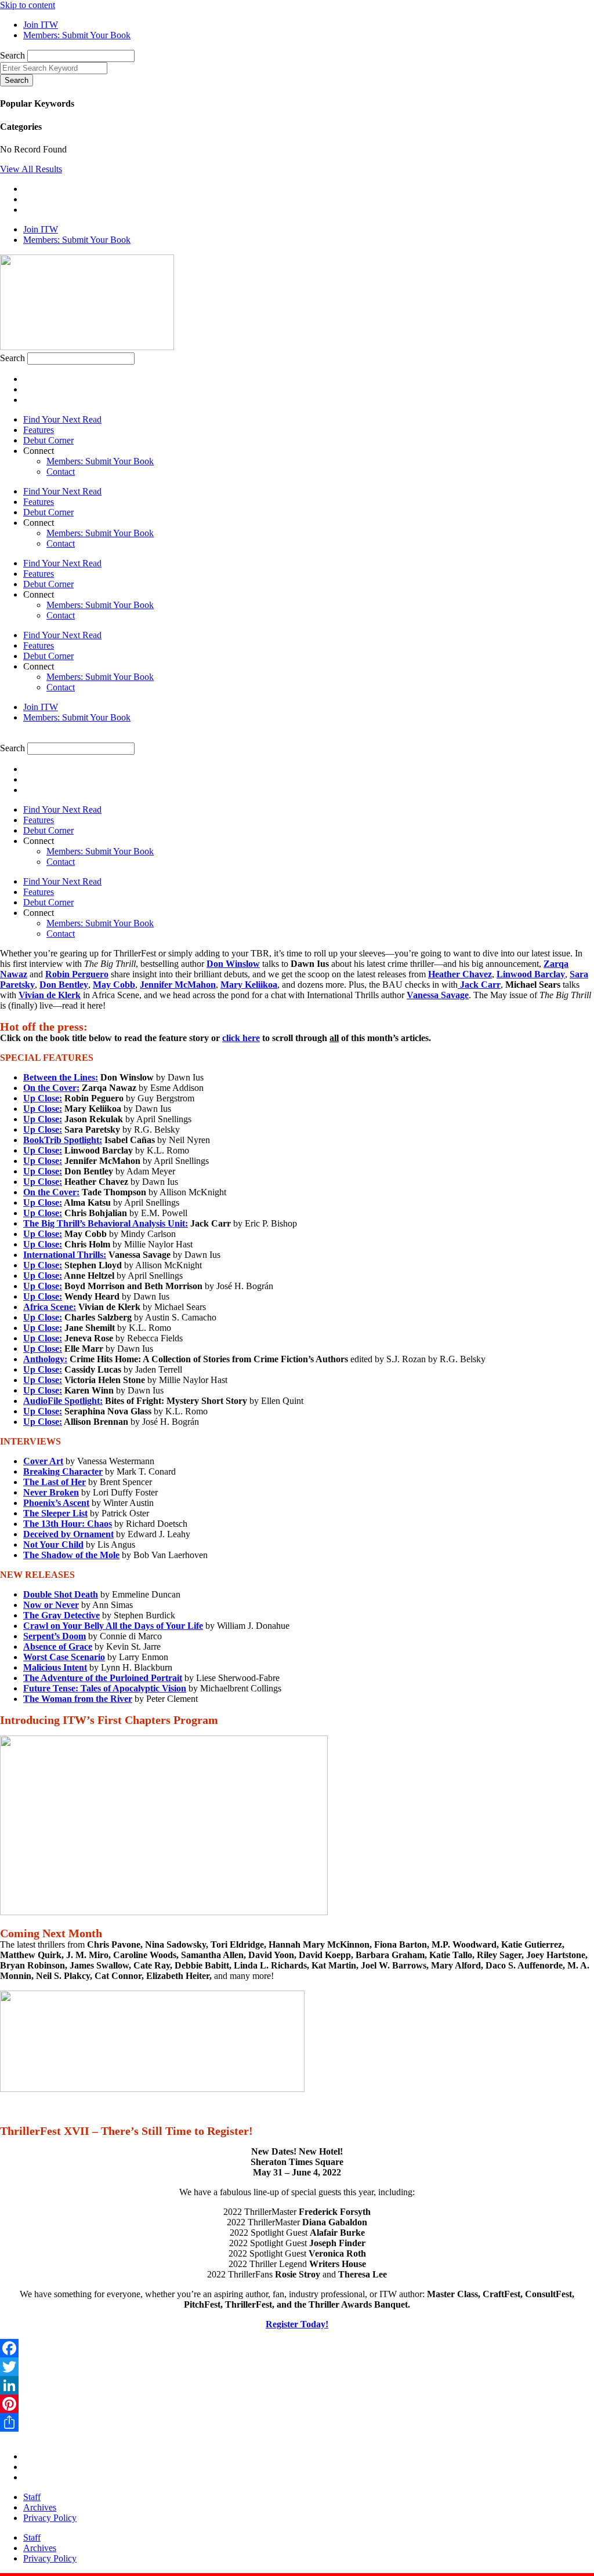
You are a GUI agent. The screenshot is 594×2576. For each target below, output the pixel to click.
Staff (32, 2497)
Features (39, 430)
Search (12, 55)
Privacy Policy (50, 2518)
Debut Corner (48, 440)
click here (241, 1038)
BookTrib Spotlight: (63, 1140)
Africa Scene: (50, 1307)
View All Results (31, 169)
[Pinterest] (297, 2404)
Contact (61, 472)
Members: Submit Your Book (100, 461)
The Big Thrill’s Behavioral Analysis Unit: (106, 1223)
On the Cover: (51, 1088)
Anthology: (45, 1359)
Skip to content (28, 5)
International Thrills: (65, 1255)
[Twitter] (297, 2367)
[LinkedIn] (297, 2385)
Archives (40, 2507)
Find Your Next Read (62, 419)
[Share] (297, 2422)
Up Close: (43, 1098)
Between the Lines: (61, 1077)
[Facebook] (297, 2348)
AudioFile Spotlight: (63, 1401)
